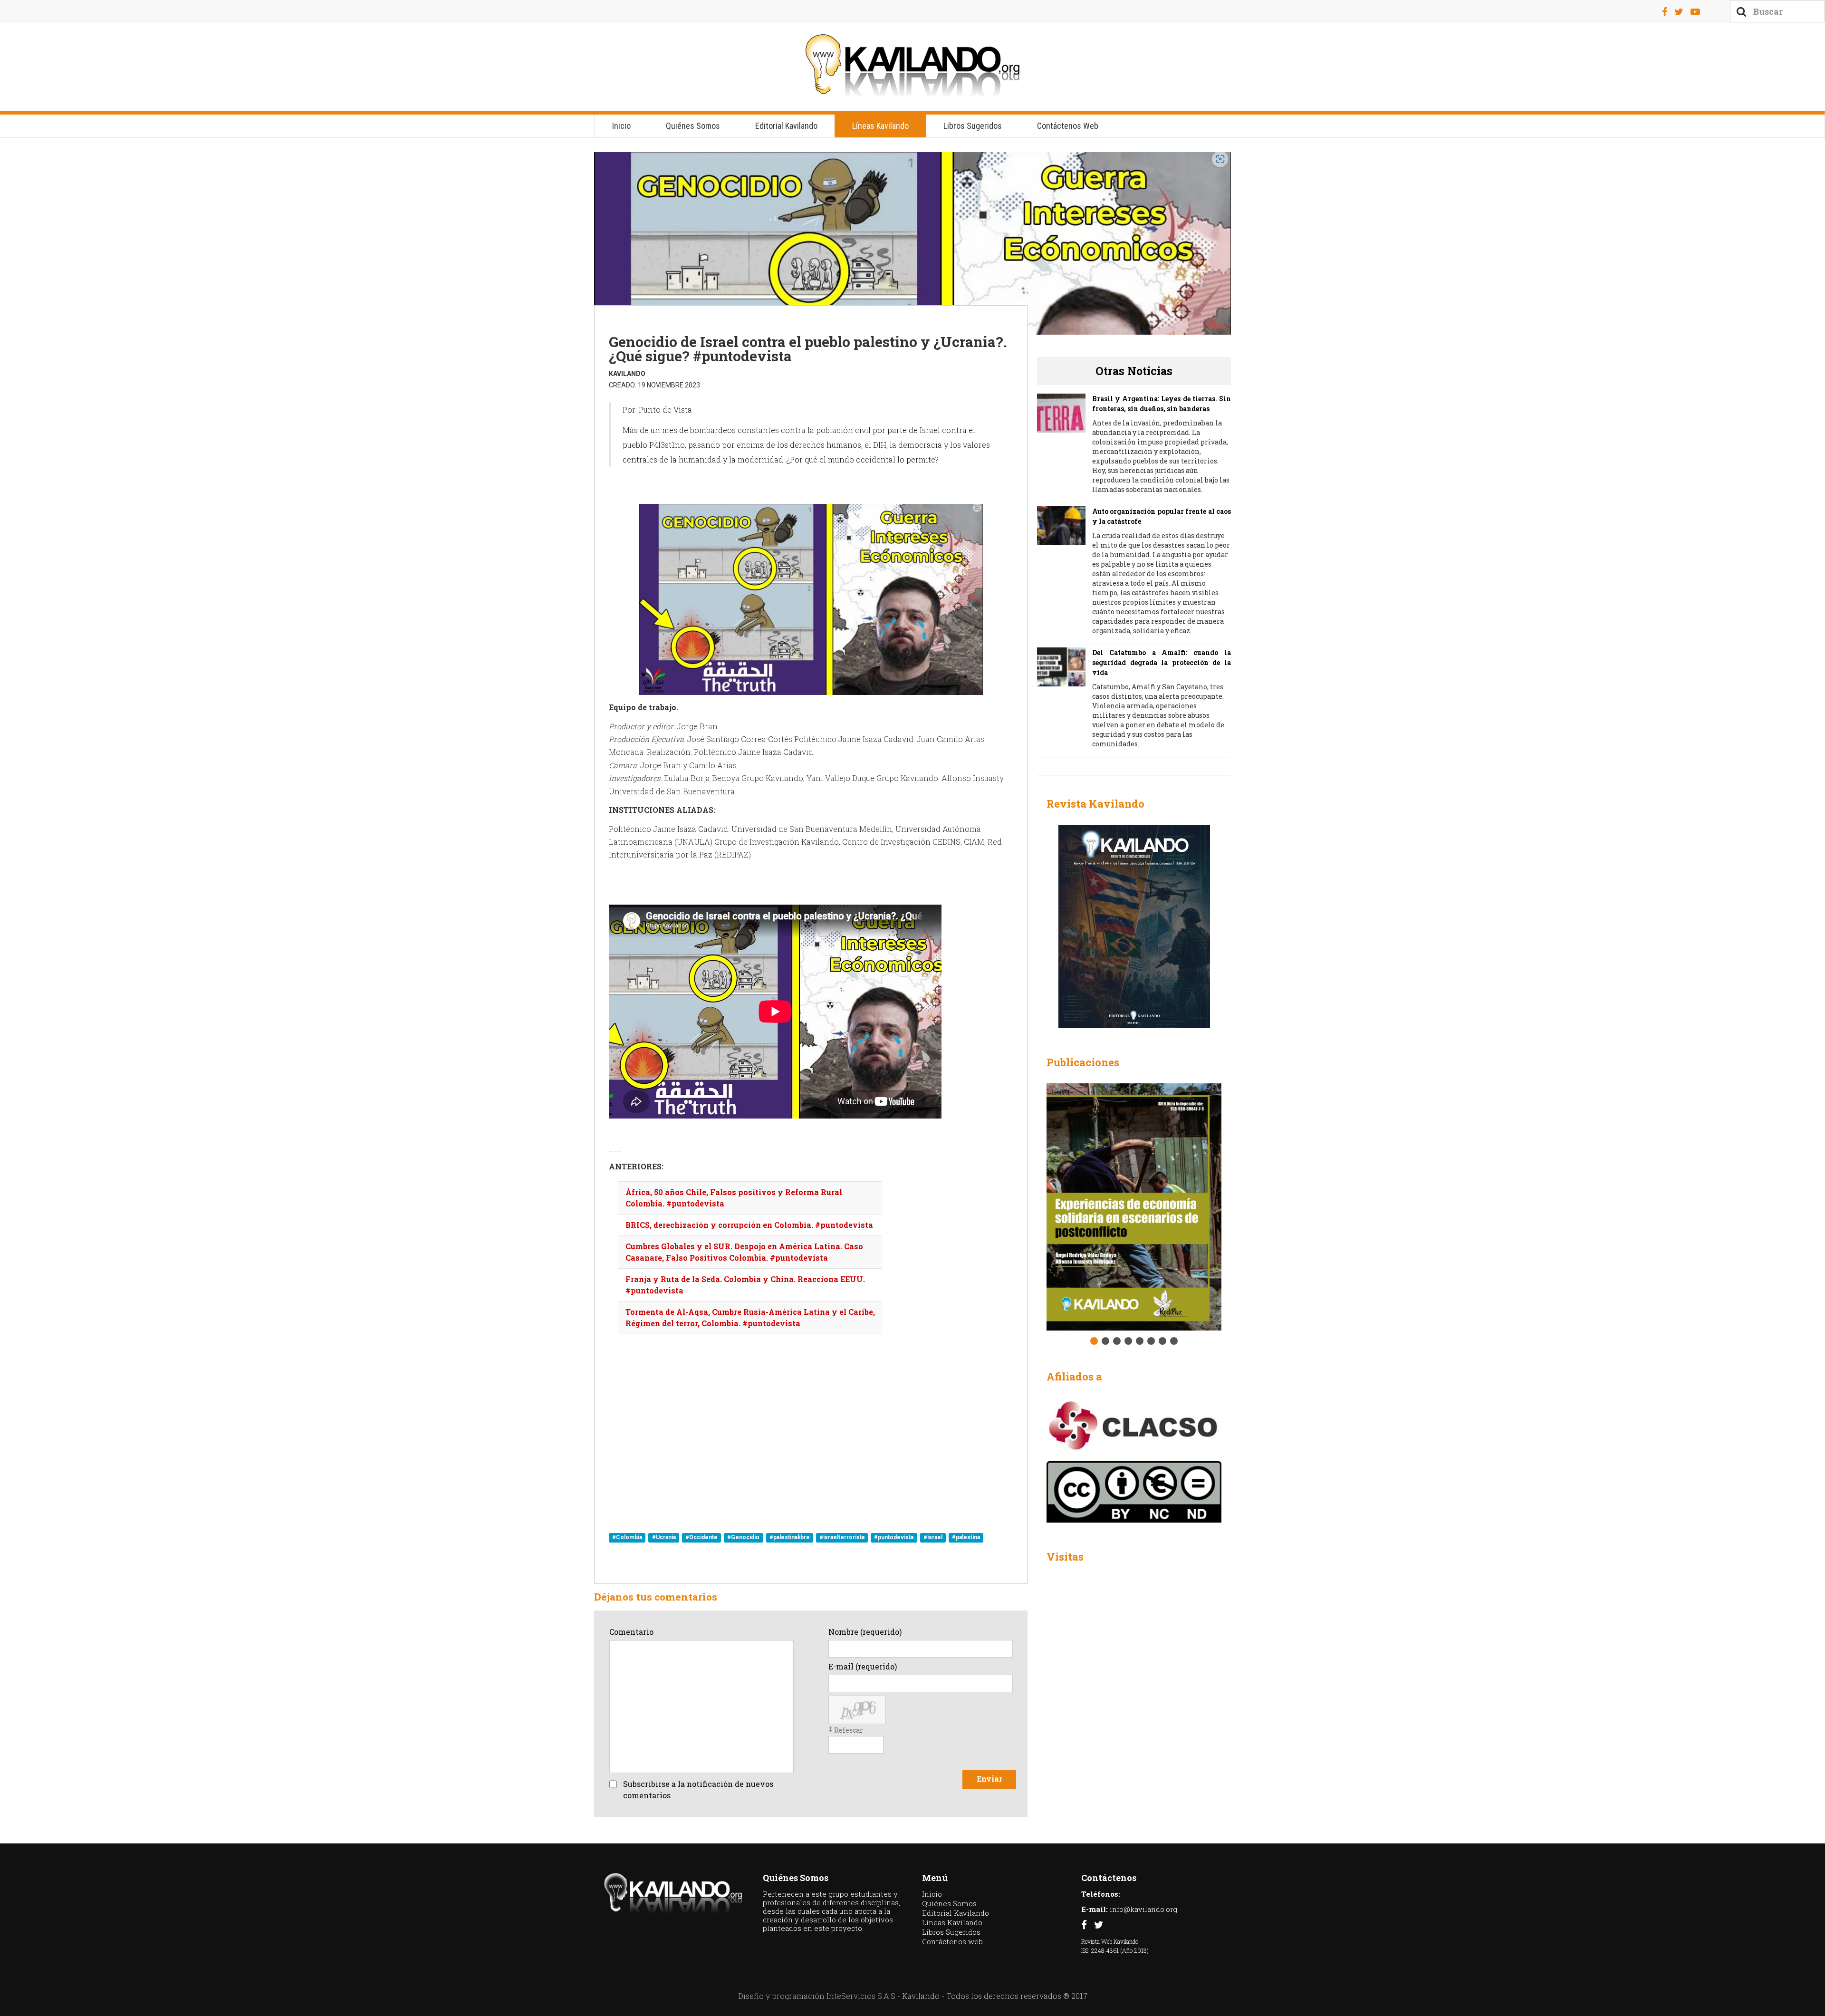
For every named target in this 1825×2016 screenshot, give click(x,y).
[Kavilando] (912, 65)
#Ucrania (664, 1538)
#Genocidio (743, 1538)
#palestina (966, 1538)
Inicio (621, 126)
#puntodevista (894, 1538)
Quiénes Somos (693, 126)
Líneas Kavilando (880, 126)
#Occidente (701, 1538)
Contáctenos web (1068, 126)
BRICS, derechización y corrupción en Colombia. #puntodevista (749, 1225)
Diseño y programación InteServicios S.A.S (817, 1996)
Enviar (989, 1779)
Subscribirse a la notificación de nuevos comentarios (698, 1789)
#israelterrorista (842, 1538)
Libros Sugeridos (973, 126)
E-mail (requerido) (863, 1666)
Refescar (849, 1730)
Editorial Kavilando (786, 126)
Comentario (631, 1632)
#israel (933, 1538)
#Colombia (627, 1538)
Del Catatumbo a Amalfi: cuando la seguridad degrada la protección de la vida (1162, 662)
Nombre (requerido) (865, 1632)
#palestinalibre (790, 1538)
